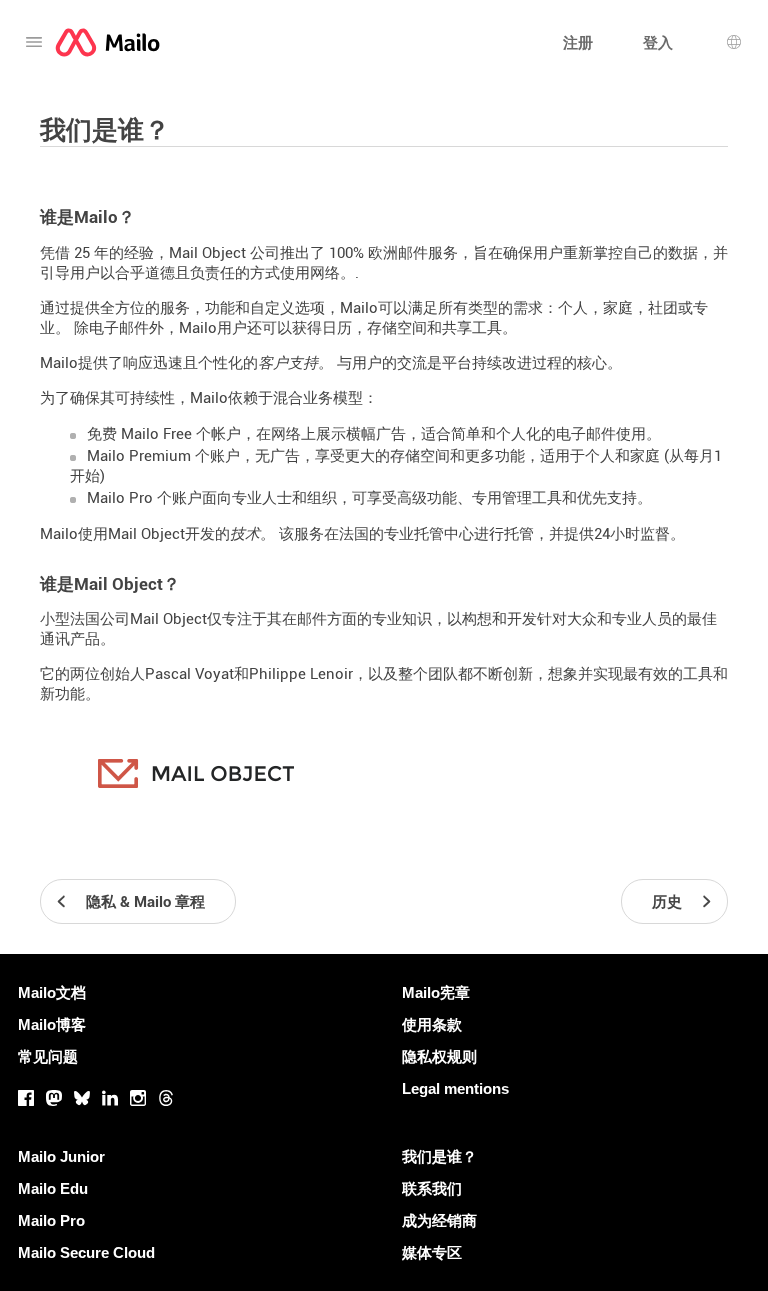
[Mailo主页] (107, 42)
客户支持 (288, 363)
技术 (245, 534)
